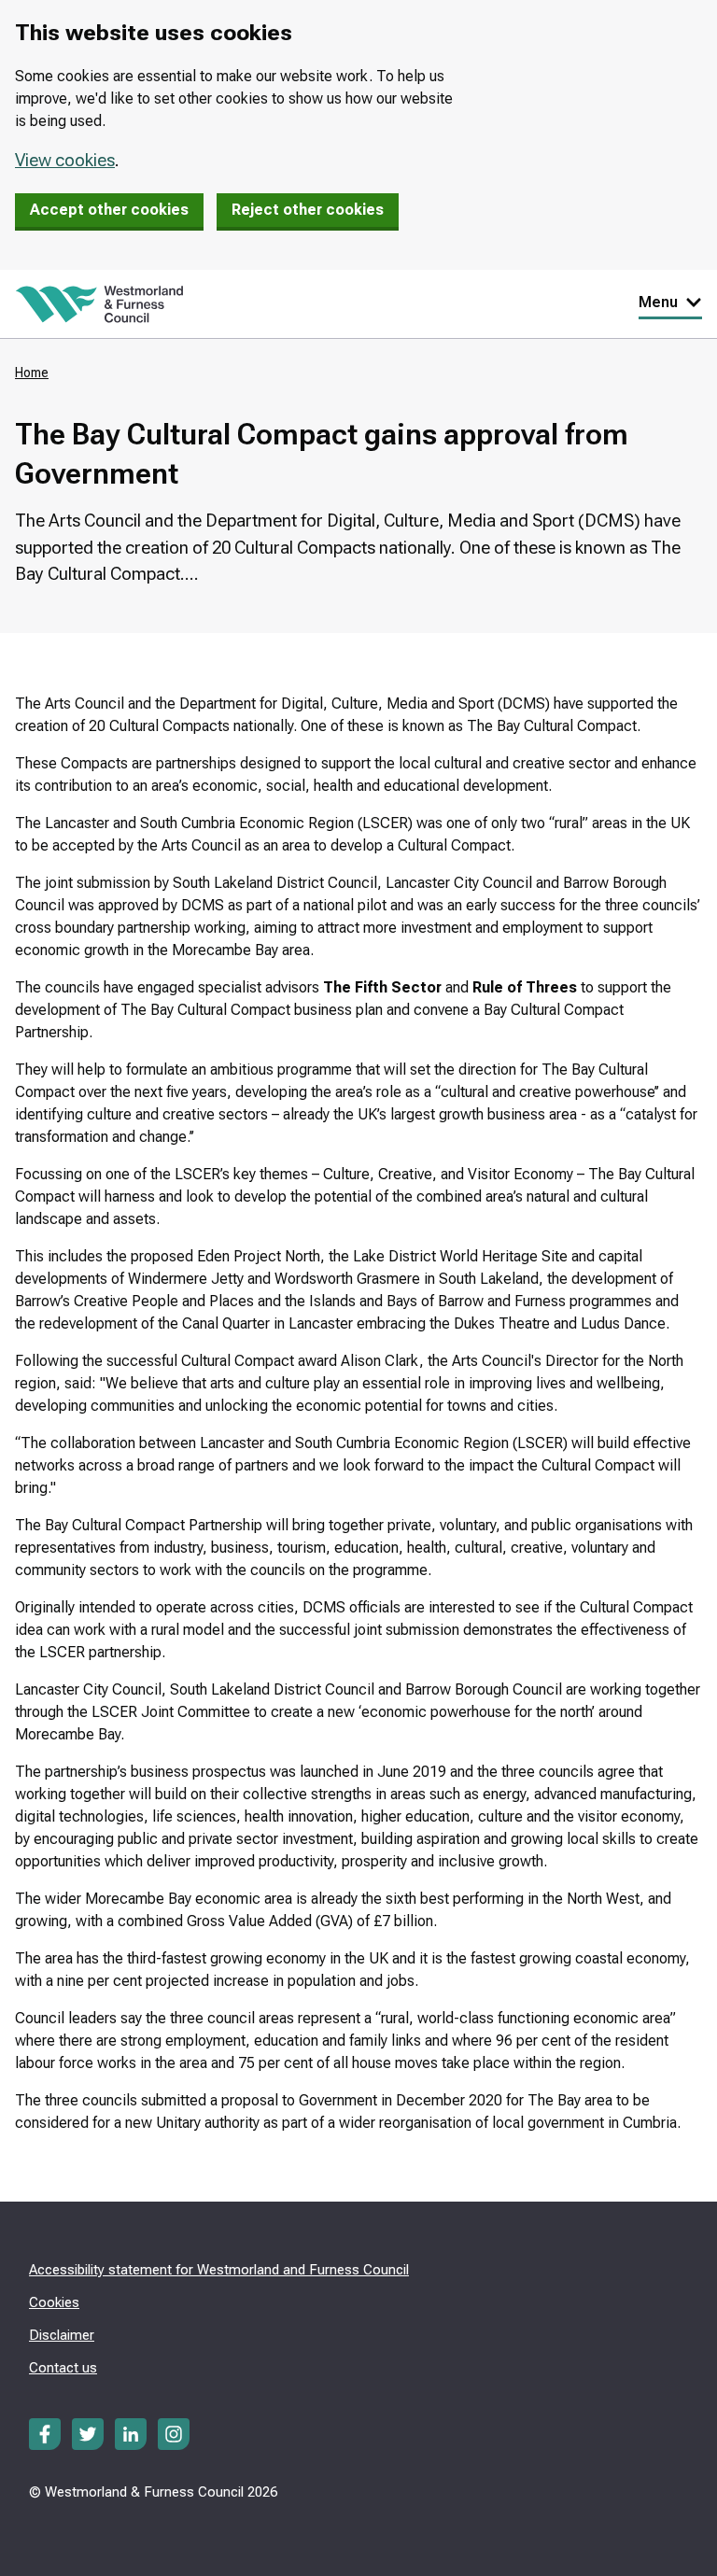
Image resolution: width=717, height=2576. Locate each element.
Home (32, 373)
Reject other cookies (308, 210)
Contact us (63, 2368)
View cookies (65, 160)
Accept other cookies (109, 210)
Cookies (54, 2302)
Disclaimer (62, 2335)
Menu (658, 302)
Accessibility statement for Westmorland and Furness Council (219, 2270)
